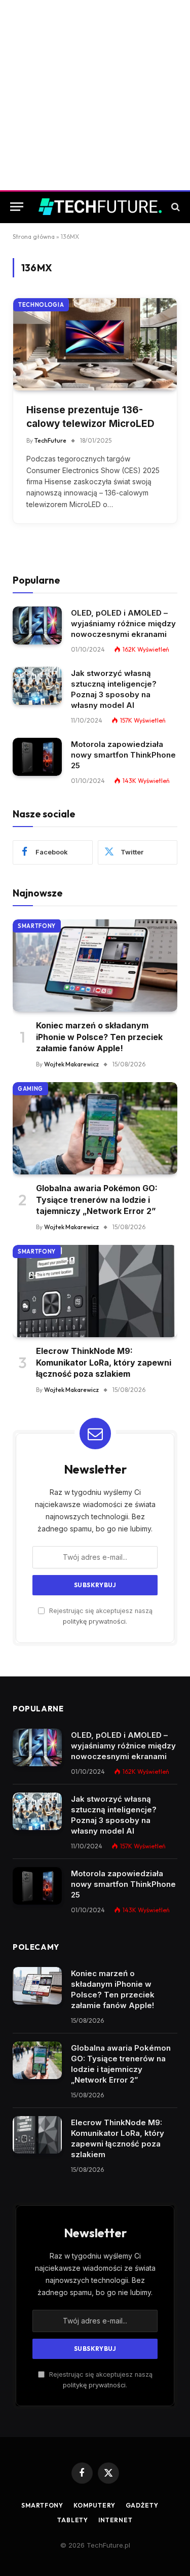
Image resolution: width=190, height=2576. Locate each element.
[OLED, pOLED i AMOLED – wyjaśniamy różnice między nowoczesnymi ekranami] (37, 625)
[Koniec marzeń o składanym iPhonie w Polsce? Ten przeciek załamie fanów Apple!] (95, 966)
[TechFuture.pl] (100, 206)
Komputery (94, 2505)
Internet (116, 2520)
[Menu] (17, 207)
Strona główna (34, 237)
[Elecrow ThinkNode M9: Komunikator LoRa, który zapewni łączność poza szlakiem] (95, 1291)
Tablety (73, 2520)
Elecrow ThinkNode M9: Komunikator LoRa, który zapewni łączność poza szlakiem (104, 1362)
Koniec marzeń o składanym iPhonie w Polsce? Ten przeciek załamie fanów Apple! (99, 1037)
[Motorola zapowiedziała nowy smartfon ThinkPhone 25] (37, 757)
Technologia (41, 305)
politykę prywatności (94, 1621)
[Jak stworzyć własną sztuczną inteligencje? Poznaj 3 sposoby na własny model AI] (37, 686)
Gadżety (142, 2505)
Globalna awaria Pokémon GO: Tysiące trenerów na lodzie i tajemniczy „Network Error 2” (97, 1200)
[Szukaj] (175, 207)
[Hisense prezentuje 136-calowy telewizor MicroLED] (95, 344)
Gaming (30, 1089)
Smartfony (37, 926)
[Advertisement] (95, 95)
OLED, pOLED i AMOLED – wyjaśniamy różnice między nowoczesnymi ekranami (123, 623)
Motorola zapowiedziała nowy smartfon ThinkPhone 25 (123, 755)
